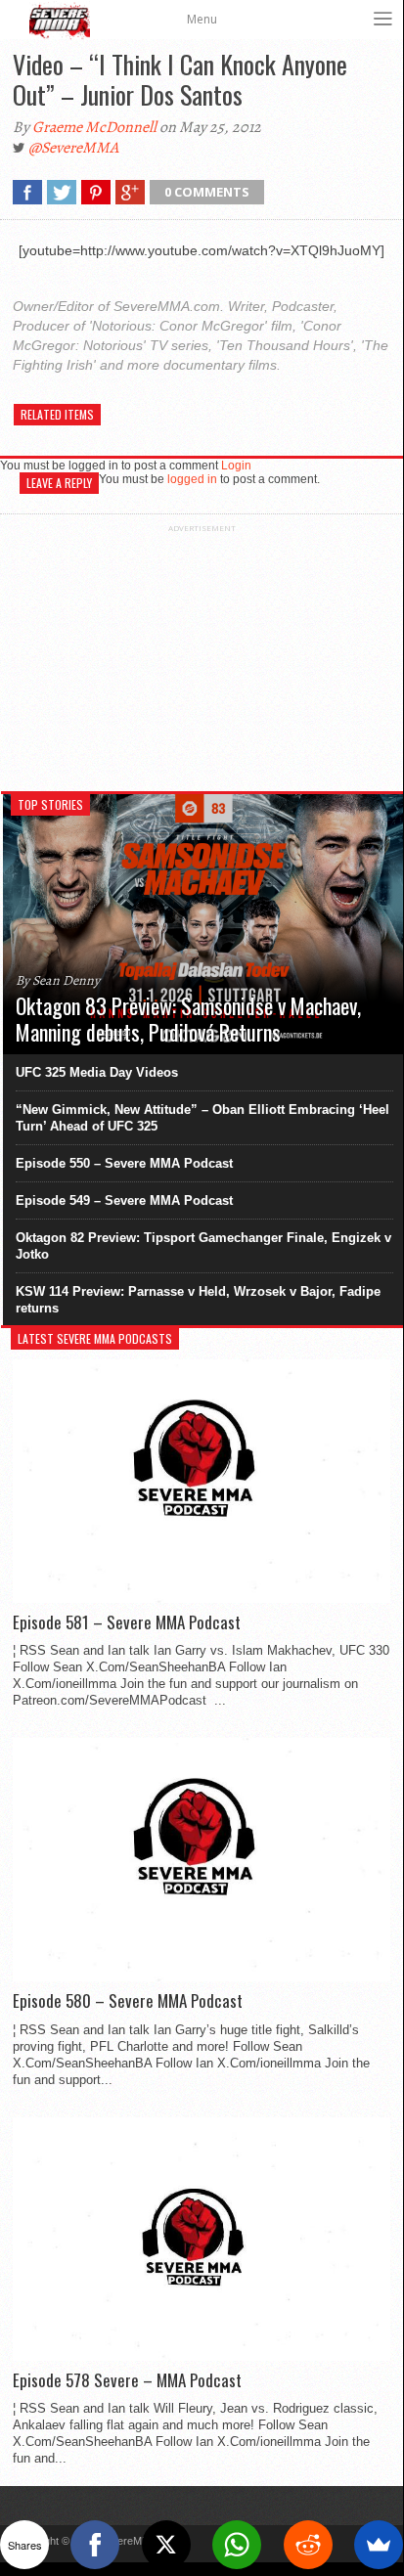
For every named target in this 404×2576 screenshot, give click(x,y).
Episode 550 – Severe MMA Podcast (124, 1163)
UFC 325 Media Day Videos (97, 1072)
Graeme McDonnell (94, 127)
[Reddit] (308, 2545)
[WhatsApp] (237, 2545)
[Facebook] (95, 2545)
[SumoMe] (379, 2545)
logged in (192, 479)
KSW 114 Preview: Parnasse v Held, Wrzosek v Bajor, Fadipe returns (198, 1300)
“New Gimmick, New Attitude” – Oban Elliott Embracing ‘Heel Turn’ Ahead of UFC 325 (202, 1118)
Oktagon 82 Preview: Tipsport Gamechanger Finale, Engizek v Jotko (203, 1246)
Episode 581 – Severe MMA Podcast (127, 1622)
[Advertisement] (202, 655)
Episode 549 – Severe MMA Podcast (124, 1200)
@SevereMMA (73, 148)
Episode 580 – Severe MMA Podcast (128, 2001)
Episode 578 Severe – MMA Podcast (127, 2380)
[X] (166, 2545)
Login (236, 466)
